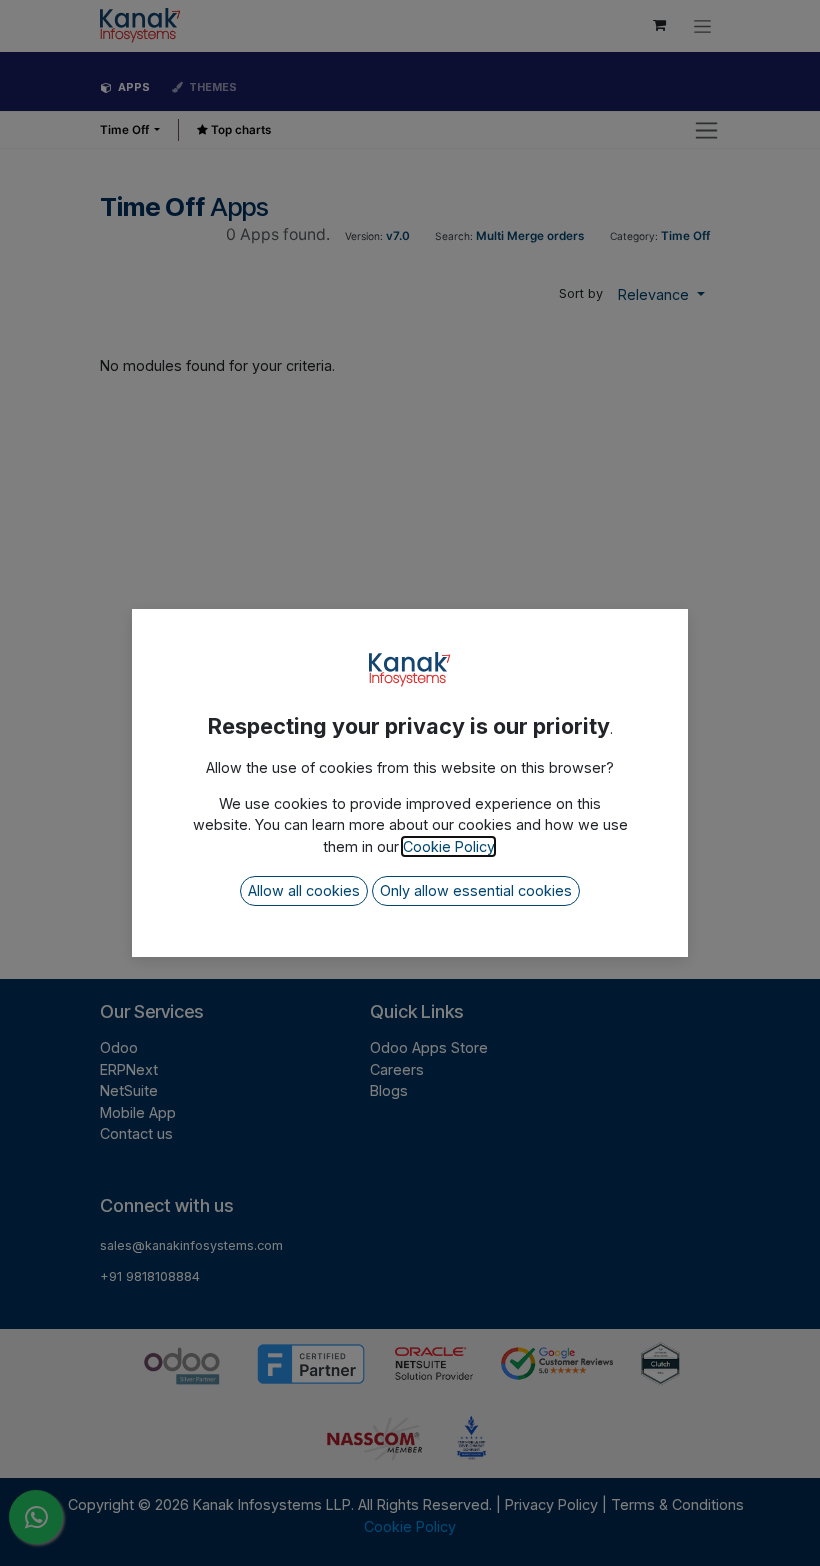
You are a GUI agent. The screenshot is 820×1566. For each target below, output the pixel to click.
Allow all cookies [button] (304, 890)
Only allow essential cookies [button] (476, 890)
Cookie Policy (448, 846)
